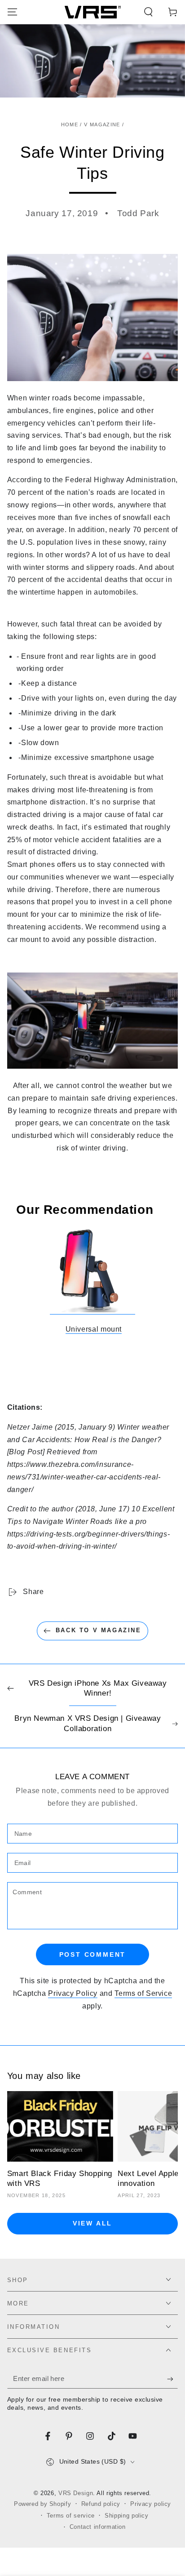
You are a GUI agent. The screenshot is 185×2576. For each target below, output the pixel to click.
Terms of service (71, 2516)
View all (92, 2223)
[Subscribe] (172, 2379)
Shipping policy (126, 2516)
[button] (148, 12)
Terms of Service (143, 1993)
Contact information (98, 2527)
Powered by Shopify (42, 2504)
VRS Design (76, 2493)
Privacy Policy (73, 1993)
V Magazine (102, 124)
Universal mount (94, 1329)
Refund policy (101, 2504)
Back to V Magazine (99, 1630)
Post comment (93, 1954)
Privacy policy (151, 2504)
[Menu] (12, 12)
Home (70, 124)
